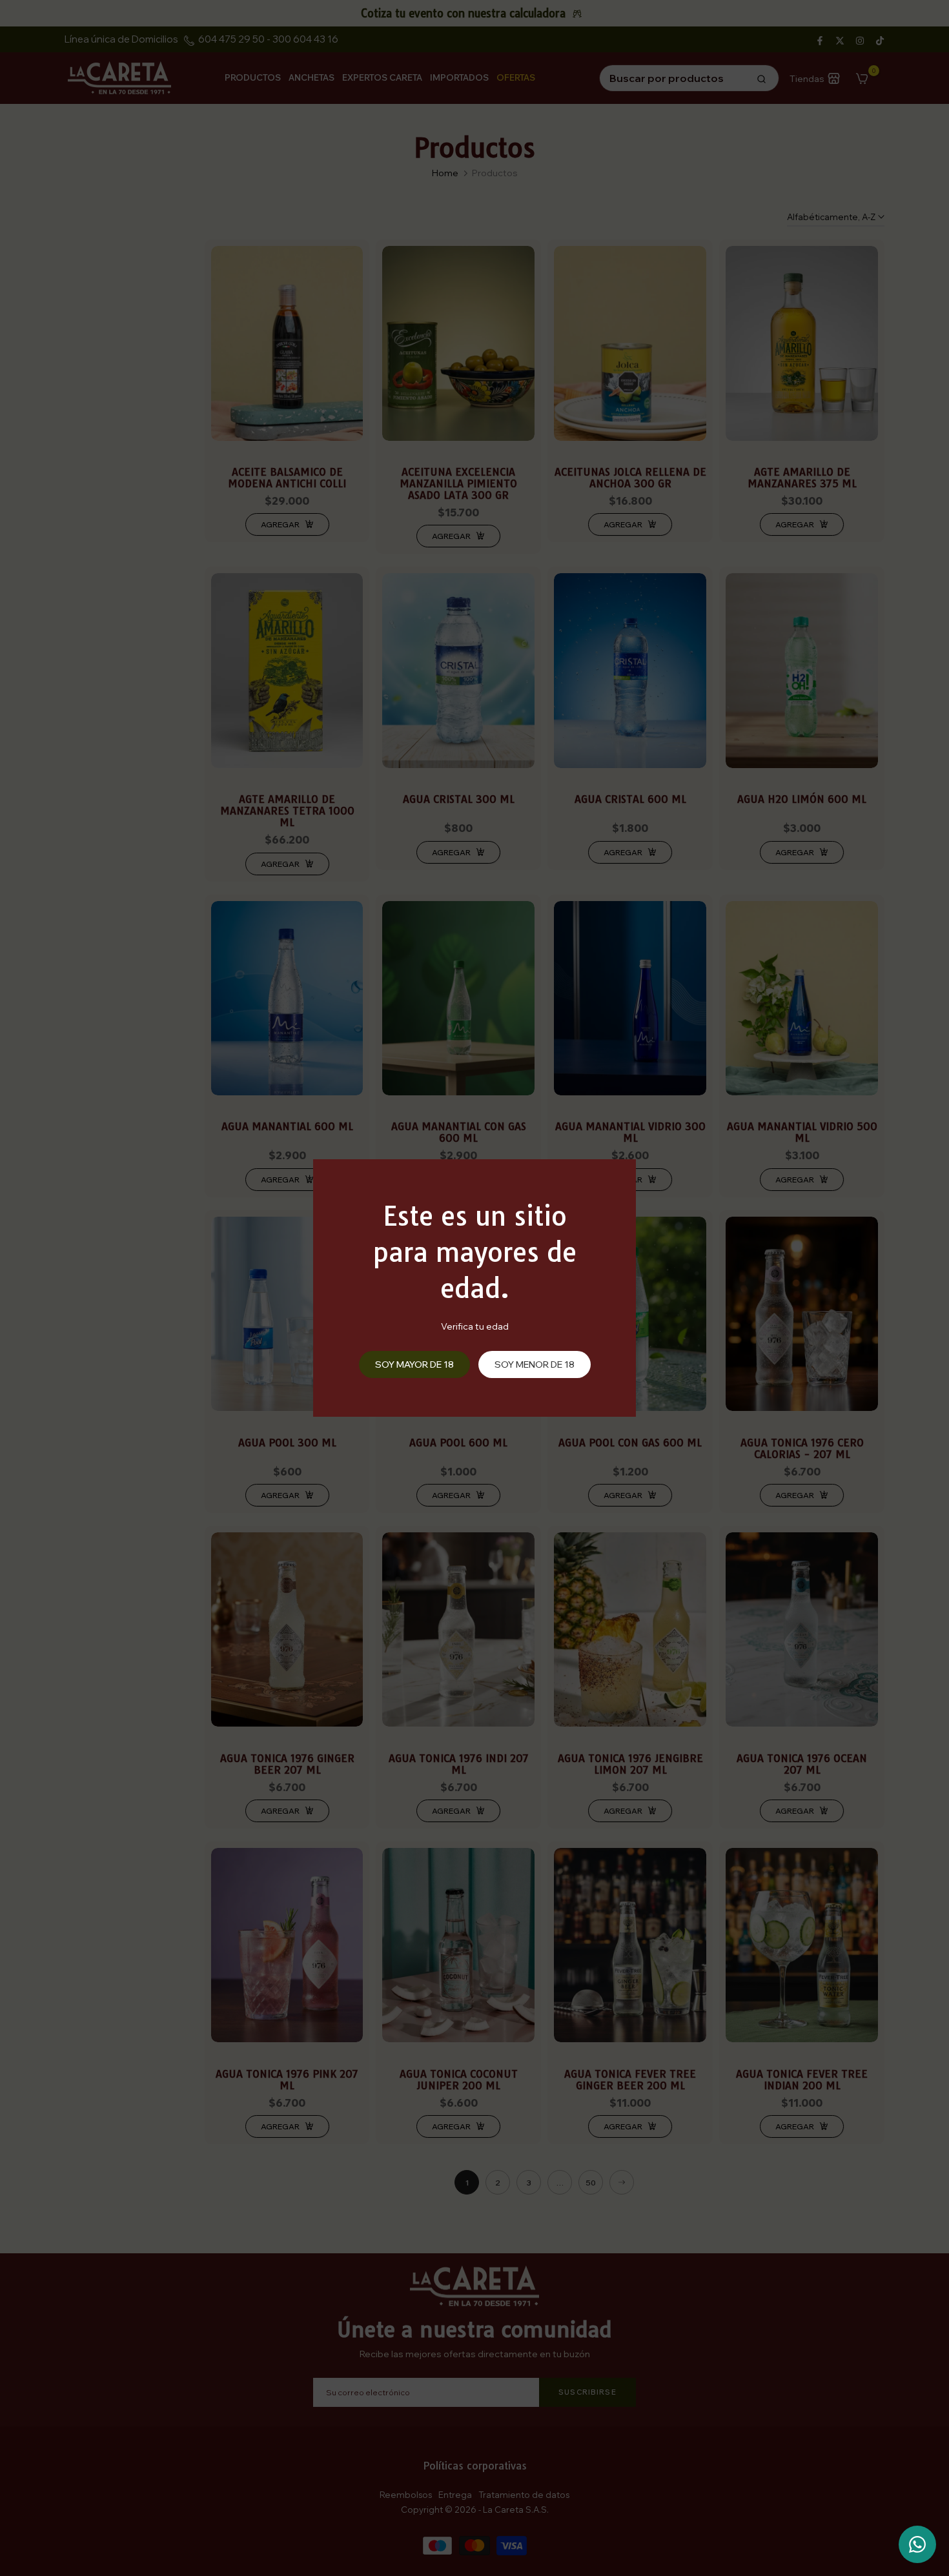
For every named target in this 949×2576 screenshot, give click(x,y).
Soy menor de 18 (535, 1364)
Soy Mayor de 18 (414, 1364)
